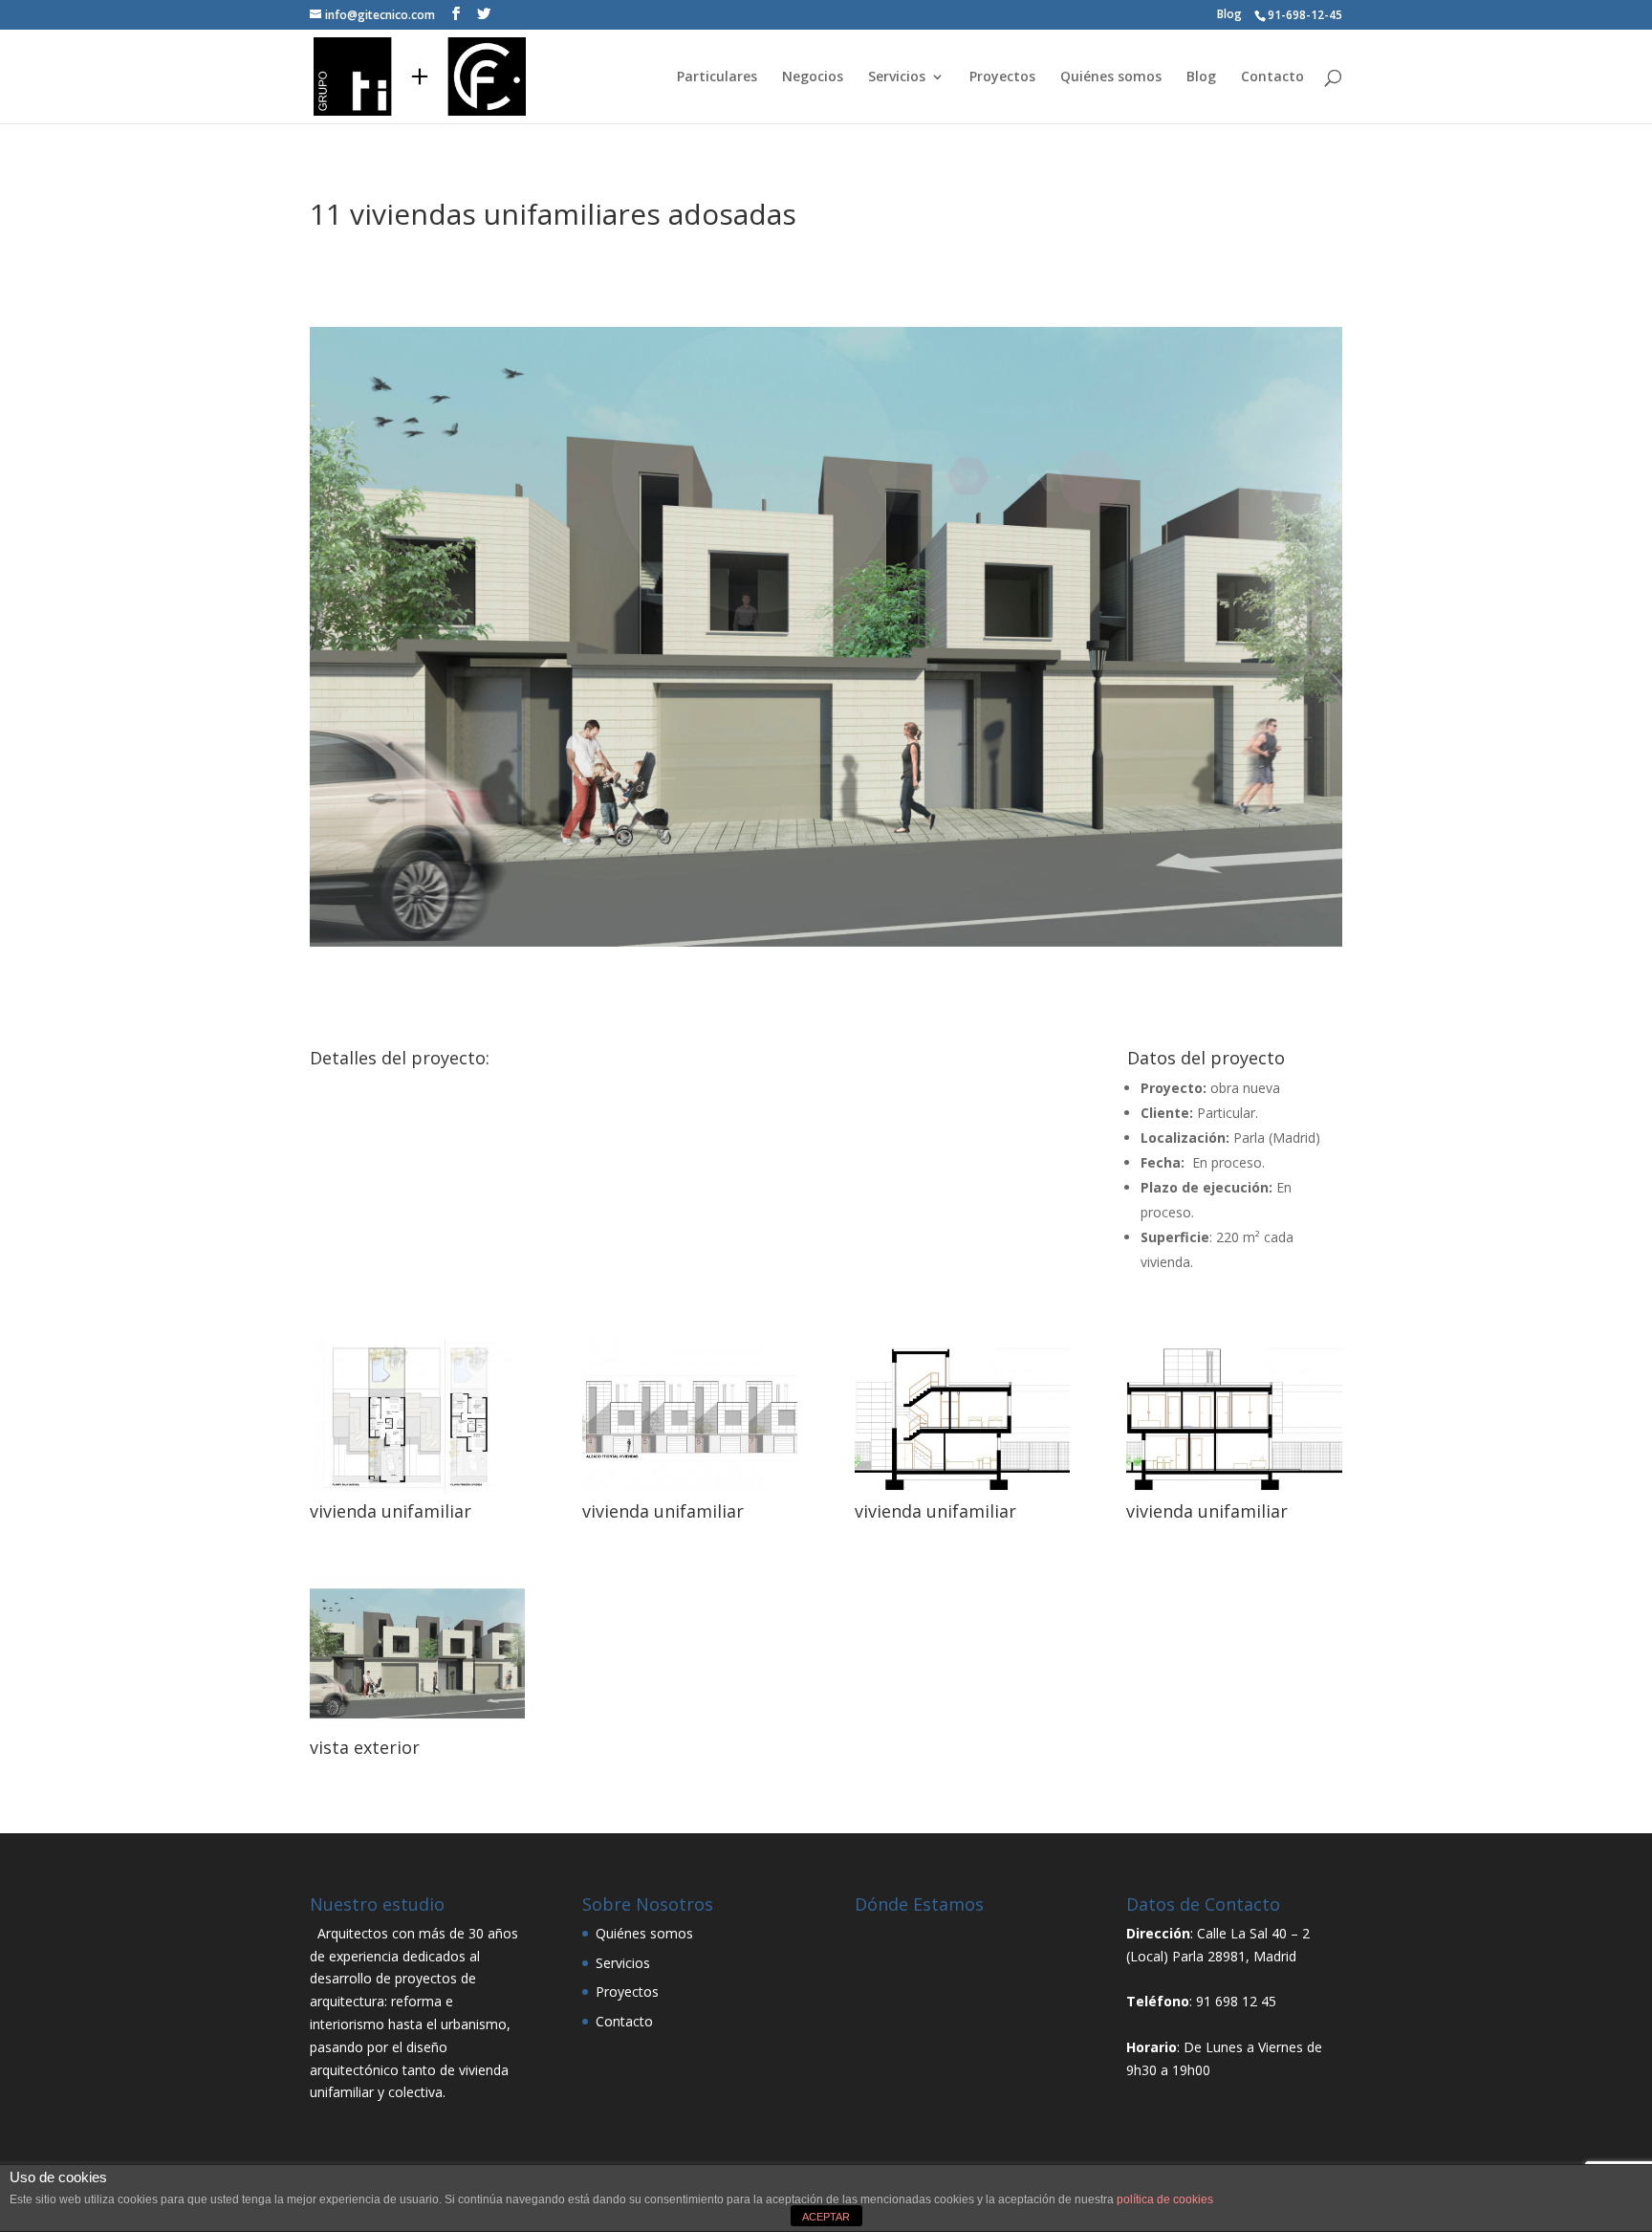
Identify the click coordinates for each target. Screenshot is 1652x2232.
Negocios (813, 77)
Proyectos (1002, 77)
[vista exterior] (417, 1729)
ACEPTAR (826, 2217)
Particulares (717, 77)
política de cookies (1165, 2199)
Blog (1229, 14)
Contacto (1272, 77)
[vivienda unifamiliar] (417, 1492)
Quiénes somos (1111, 77)
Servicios (897, 77)
